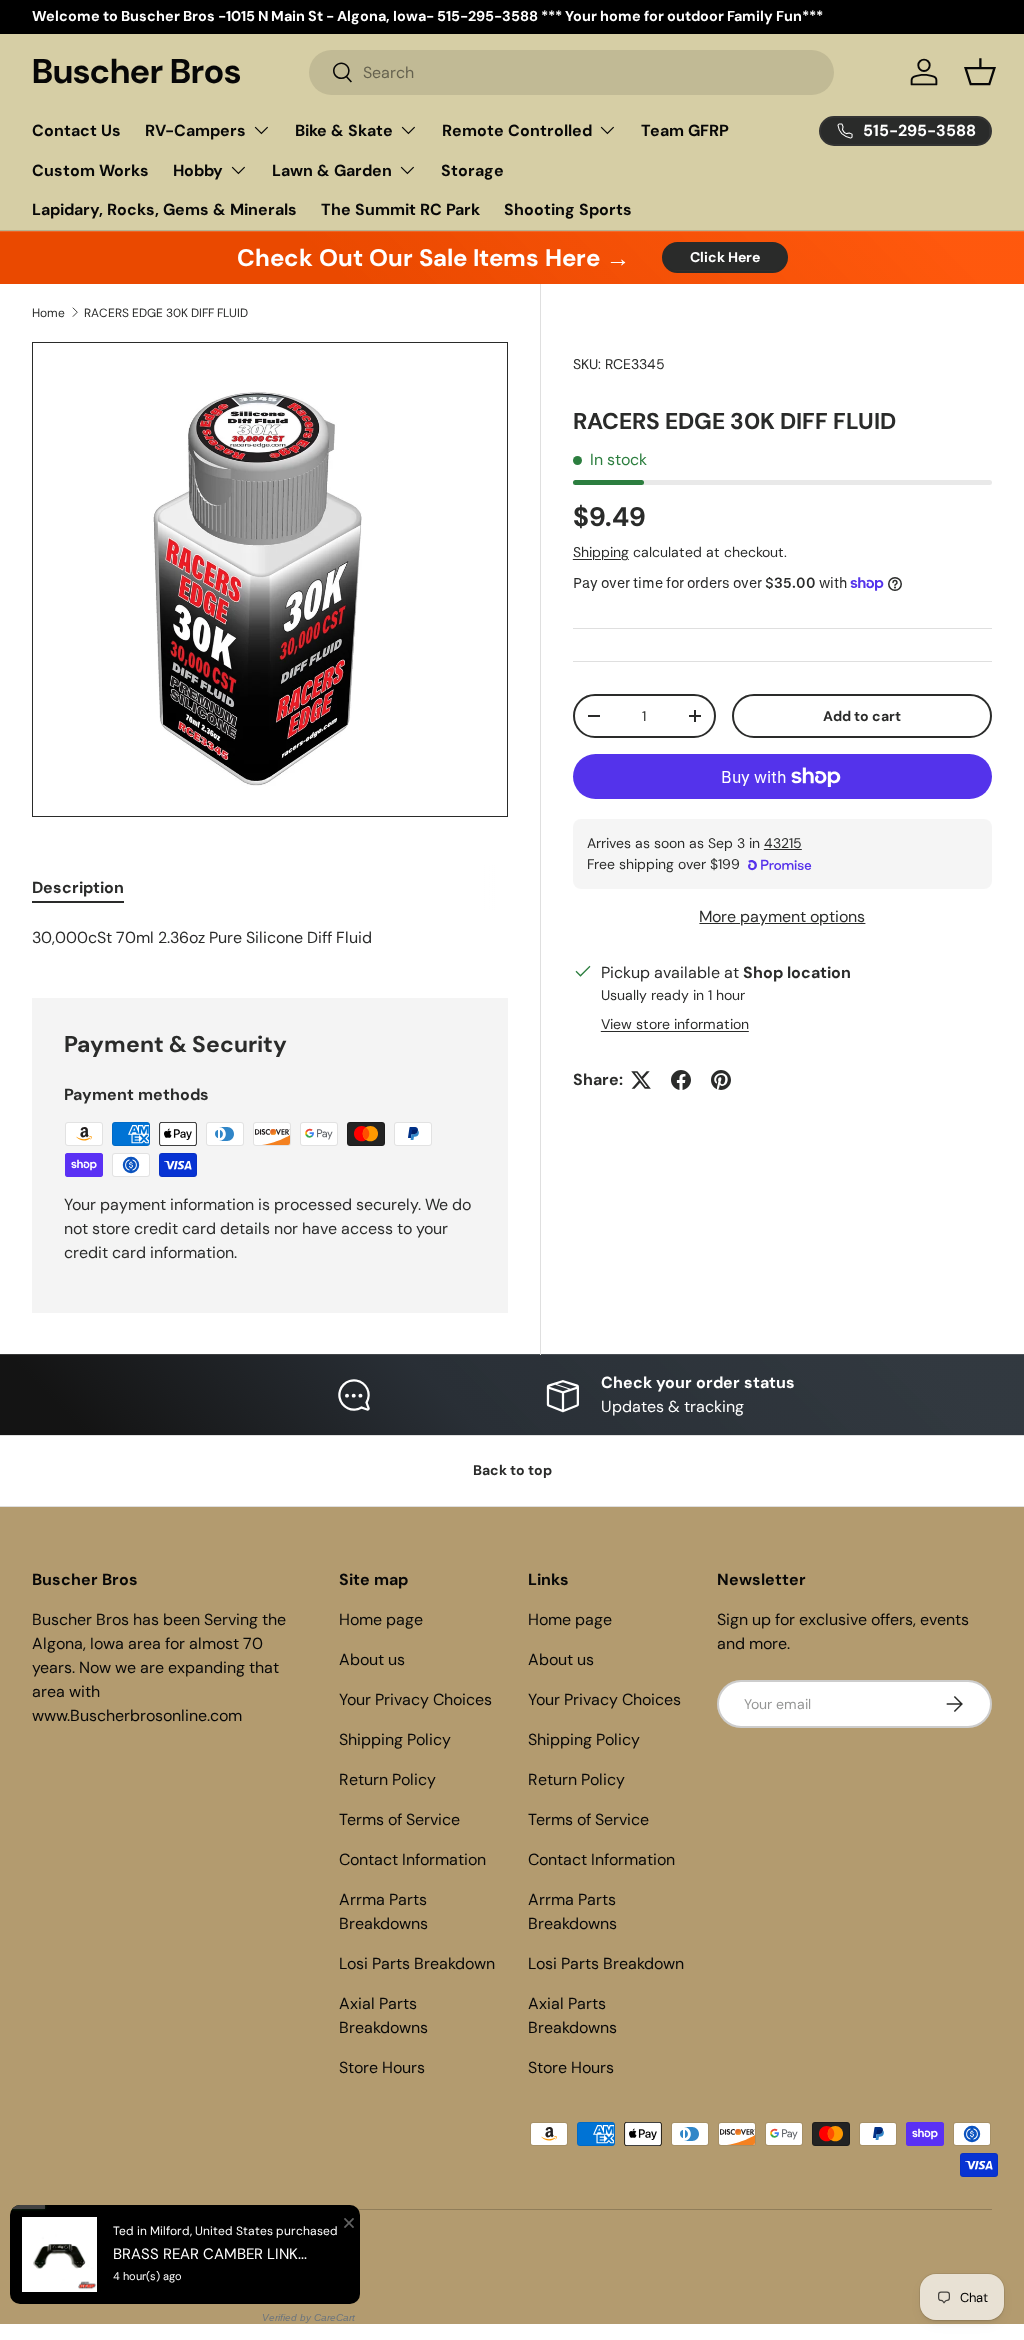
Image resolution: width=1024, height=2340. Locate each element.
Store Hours (382, 2067)
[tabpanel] (270, 938)
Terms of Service (399, 1819)
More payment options (782, 916)
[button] (980, 72)
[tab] (78, 887)
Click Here (725, 257)
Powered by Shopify (214, 2251)
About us (372, 1659)
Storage (472, 170)
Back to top (512, 1470)
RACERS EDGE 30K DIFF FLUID (166, 313)
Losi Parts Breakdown (417, 1963)
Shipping (601, 552)
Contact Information (412, 1859)
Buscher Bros (115, 2251)
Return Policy (387, 1779)
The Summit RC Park (400, 209)
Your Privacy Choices (415, 1699)
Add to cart (862, 716)
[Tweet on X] (641, 1080)
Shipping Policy (395, 1739)
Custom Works (90, 170)
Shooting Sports (568, 209)
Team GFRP (685, 130)
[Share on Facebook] (681, 1080)
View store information (675, 1024)
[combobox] (571, 72)
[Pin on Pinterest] (721, 1080)
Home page (381, 1619)
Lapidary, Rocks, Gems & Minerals (164, 209)
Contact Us (76, 130)
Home (48, 313)
